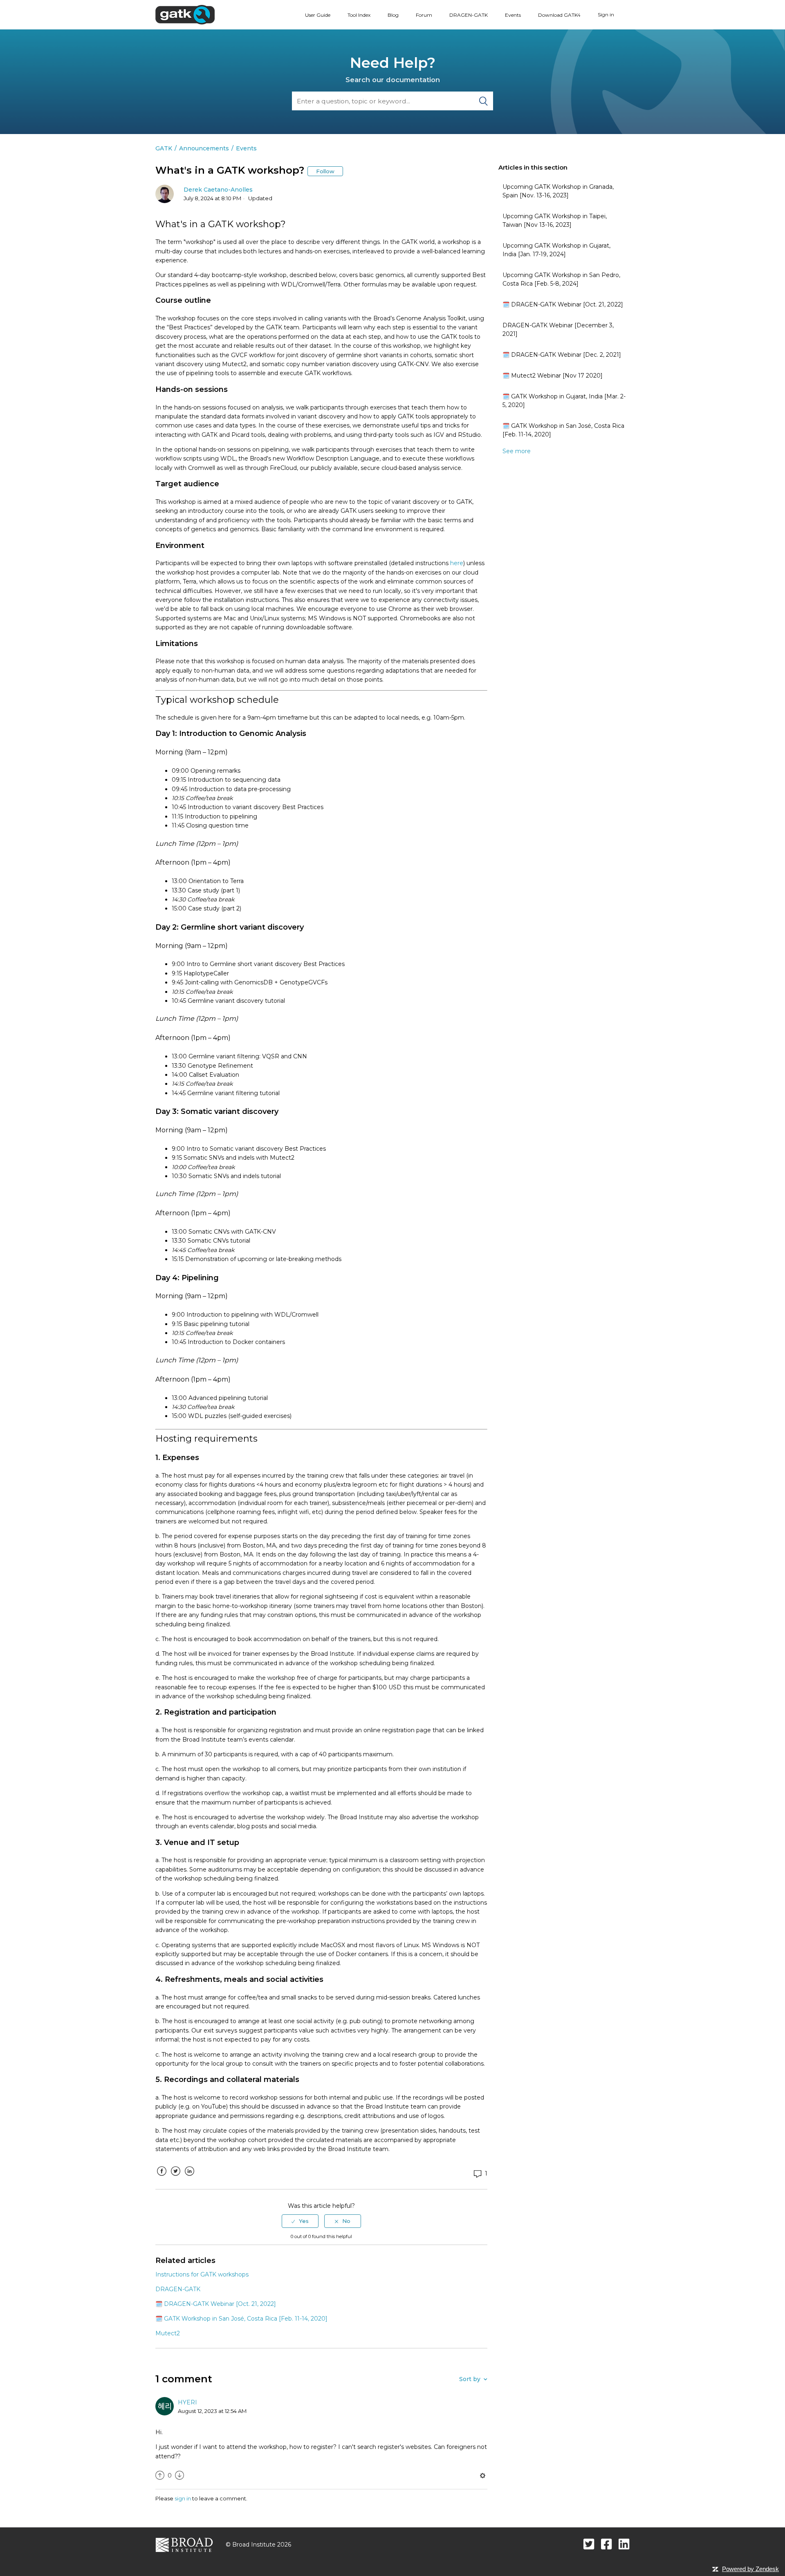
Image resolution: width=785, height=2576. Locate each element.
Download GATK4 (559, 15)
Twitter (175, 2177)
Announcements (204, 148)
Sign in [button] (606, 15)
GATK (164, 148)
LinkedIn (189, 2177)
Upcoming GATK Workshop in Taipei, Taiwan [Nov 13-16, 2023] (555, 220)
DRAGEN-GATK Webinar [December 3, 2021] (558, 330)
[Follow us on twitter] (589, 2544)
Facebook (161, 2177)
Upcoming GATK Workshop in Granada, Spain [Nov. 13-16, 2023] (558, 191)
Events (513, 15)
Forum (424, 15)
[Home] (185, 14)
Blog (393, 15)
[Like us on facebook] (607, 2544)
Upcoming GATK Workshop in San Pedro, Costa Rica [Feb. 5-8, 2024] (561, 279)
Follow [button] (325, 171)
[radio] (300, 2221)
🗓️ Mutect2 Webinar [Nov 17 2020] (553, 376)
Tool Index (359, 15)
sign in (183, 2498)
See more (517, 451)
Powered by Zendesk (750, 2569)
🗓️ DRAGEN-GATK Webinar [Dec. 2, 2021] (562, 355)
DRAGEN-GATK (469, 15)
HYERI (187, 2402)
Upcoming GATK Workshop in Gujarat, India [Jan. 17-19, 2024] (556, 250)
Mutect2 (168, 2333)
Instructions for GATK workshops (202, 2274)
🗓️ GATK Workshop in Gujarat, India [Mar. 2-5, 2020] (564, 401)
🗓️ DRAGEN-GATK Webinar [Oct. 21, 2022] (563, 304)
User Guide (318, 15)
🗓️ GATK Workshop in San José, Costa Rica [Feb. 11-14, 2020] (563, 430)
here (457, 563)
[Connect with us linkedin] (624, 2544)
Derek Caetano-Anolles (218, 190)
